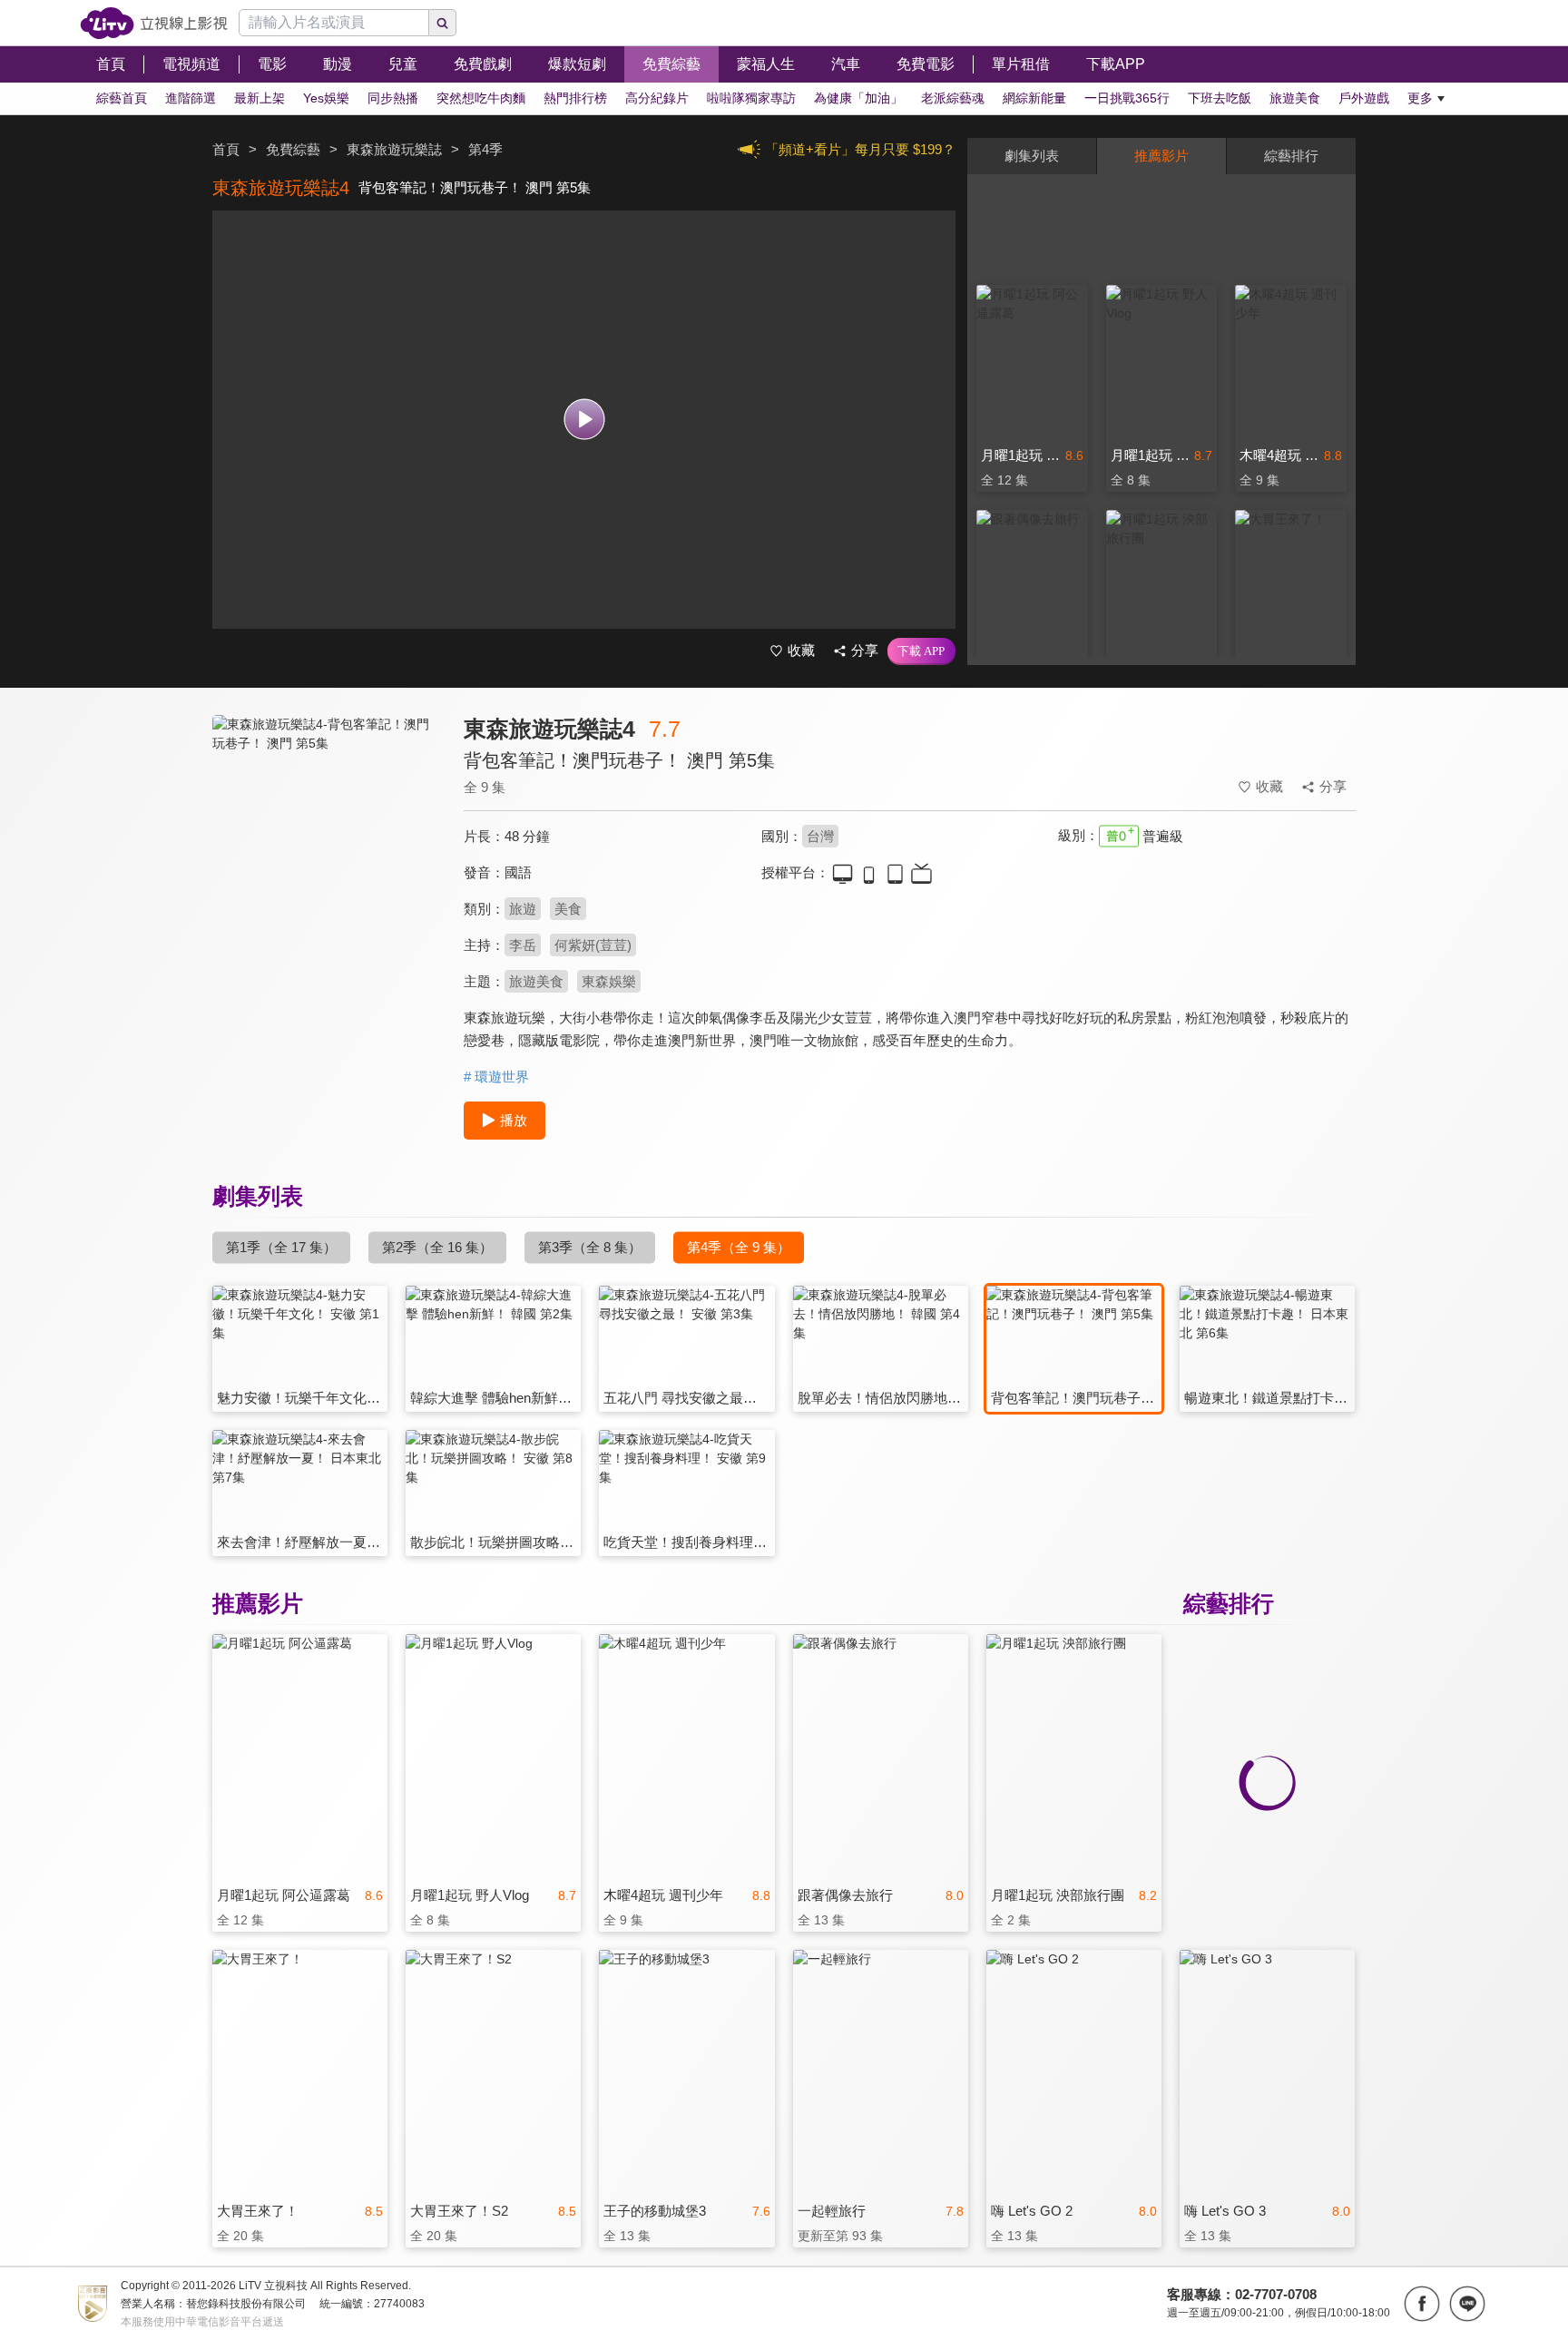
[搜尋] (443, 23)
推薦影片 (1161, 156)
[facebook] (1422, 2304)
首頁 (226, 149)
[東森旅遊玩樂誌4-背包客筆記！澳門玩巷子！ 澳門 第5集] (327, 877)
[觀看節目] (584, 420)
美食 (568, 909)
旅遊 (523, 909)
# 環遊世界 (496, 1077)
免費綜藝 (293, 149)
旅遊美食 (536, 981)
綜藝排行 (1291, 156)
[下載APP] (921, 651)
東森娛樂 (609, 981)
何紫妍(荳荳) (593, 945)
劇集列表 (1032, 156)
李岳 (523, 945)
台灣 (820, 836)
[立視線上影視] (154, 23)
